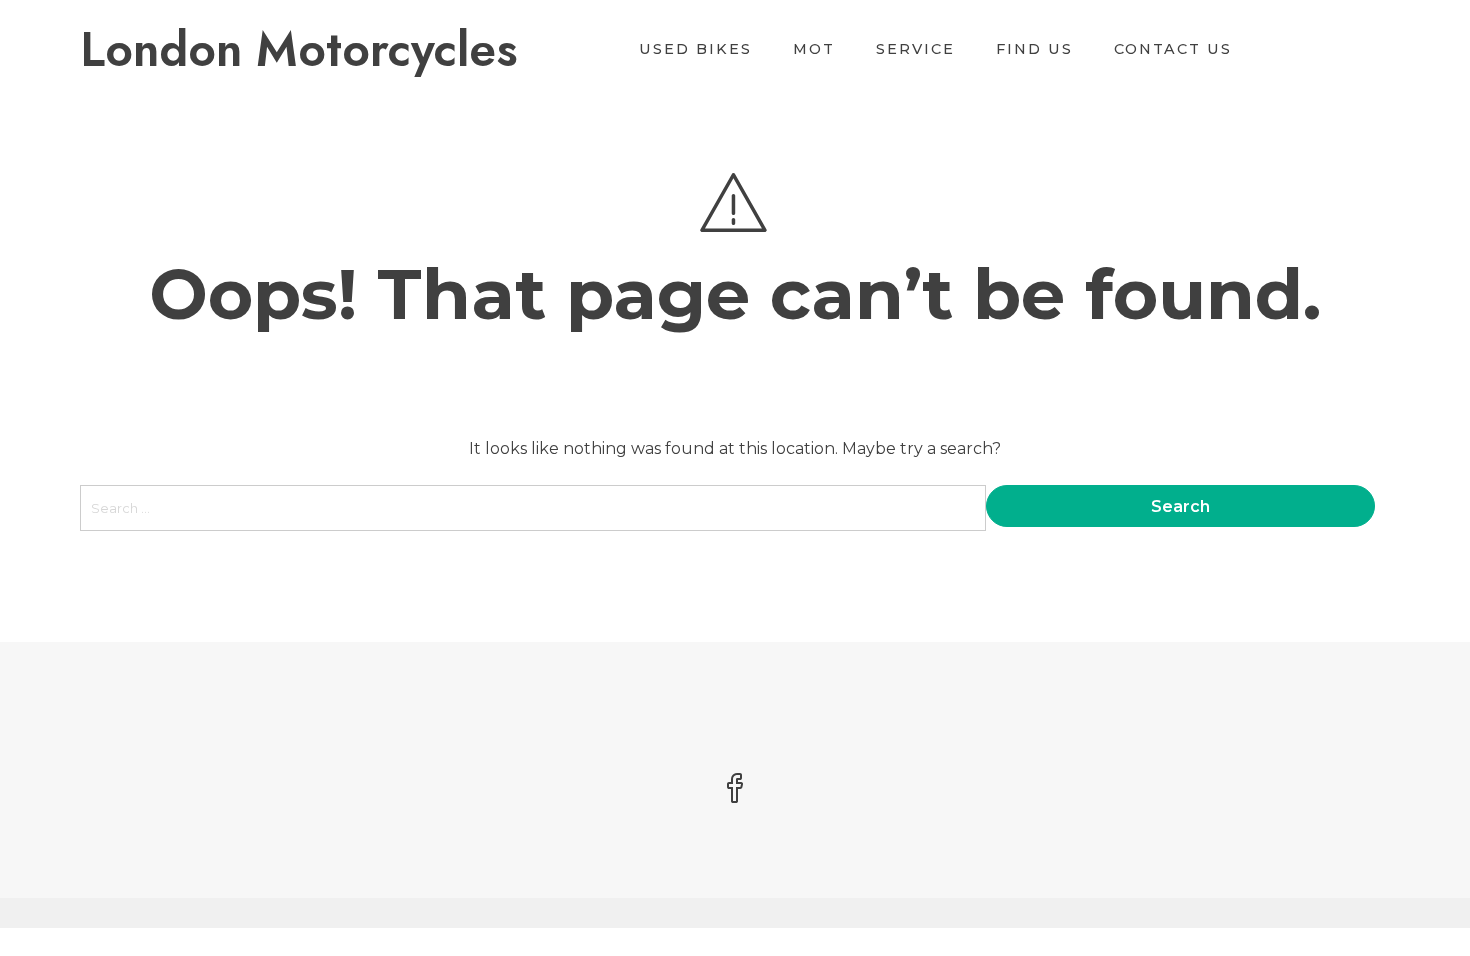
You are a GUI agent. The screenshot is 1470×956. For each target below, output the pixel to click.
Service (915, 49)
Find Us (1034, 49)
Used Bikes (695, 49)
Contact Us (1173, 49)
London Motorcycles (299, 49)
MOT (814, 49)
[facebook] (735, 790)
